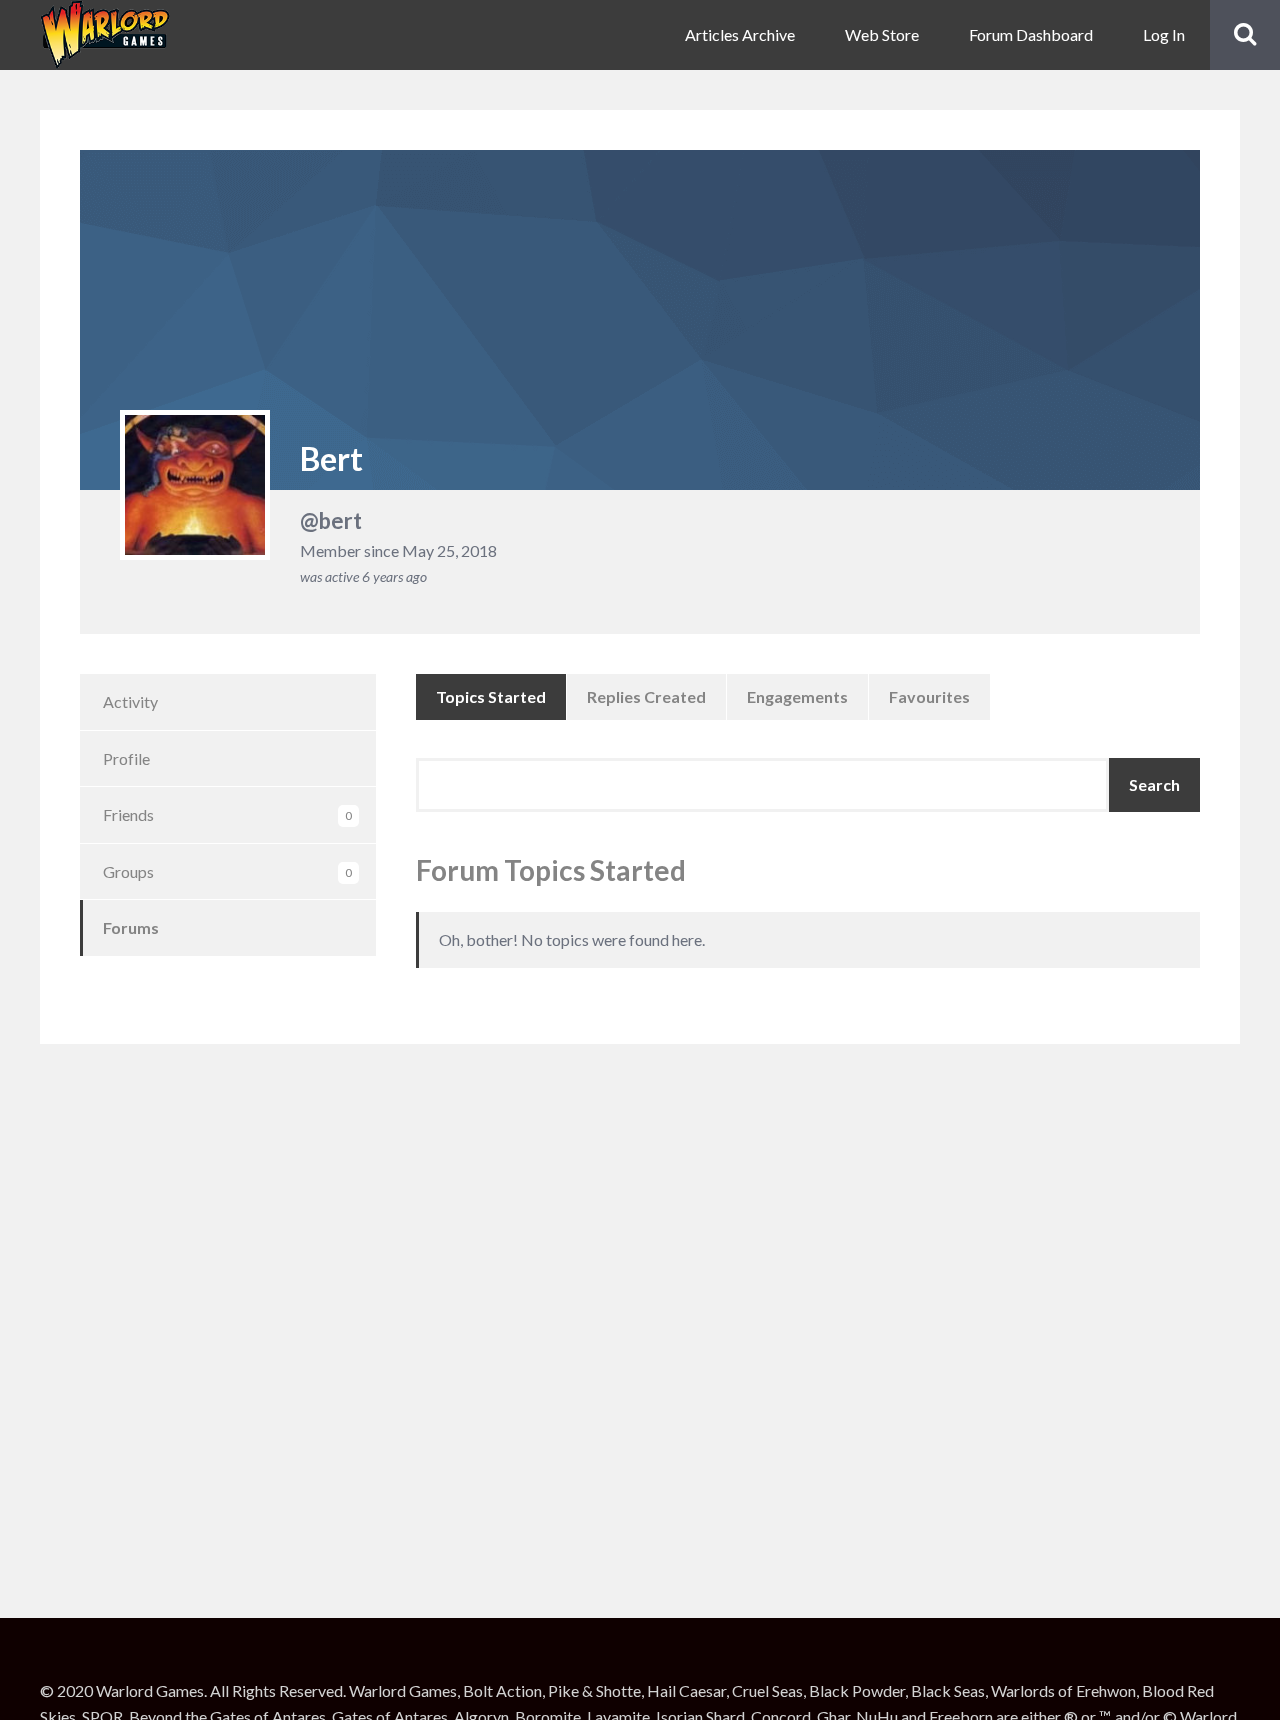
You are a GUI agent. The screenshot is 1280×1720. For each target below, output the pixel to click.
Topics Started (491, 696)
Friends (227, 814)
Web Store (882, 34)
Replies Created (646, 696)
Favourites (929, 696)
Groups (227, 871)
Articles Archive (740, 34)
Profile (126, 758)
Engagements (797, 696)
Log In (1164, 34)
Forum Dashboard (1031, 34)
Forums (131, 927)
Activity (130, 701)
